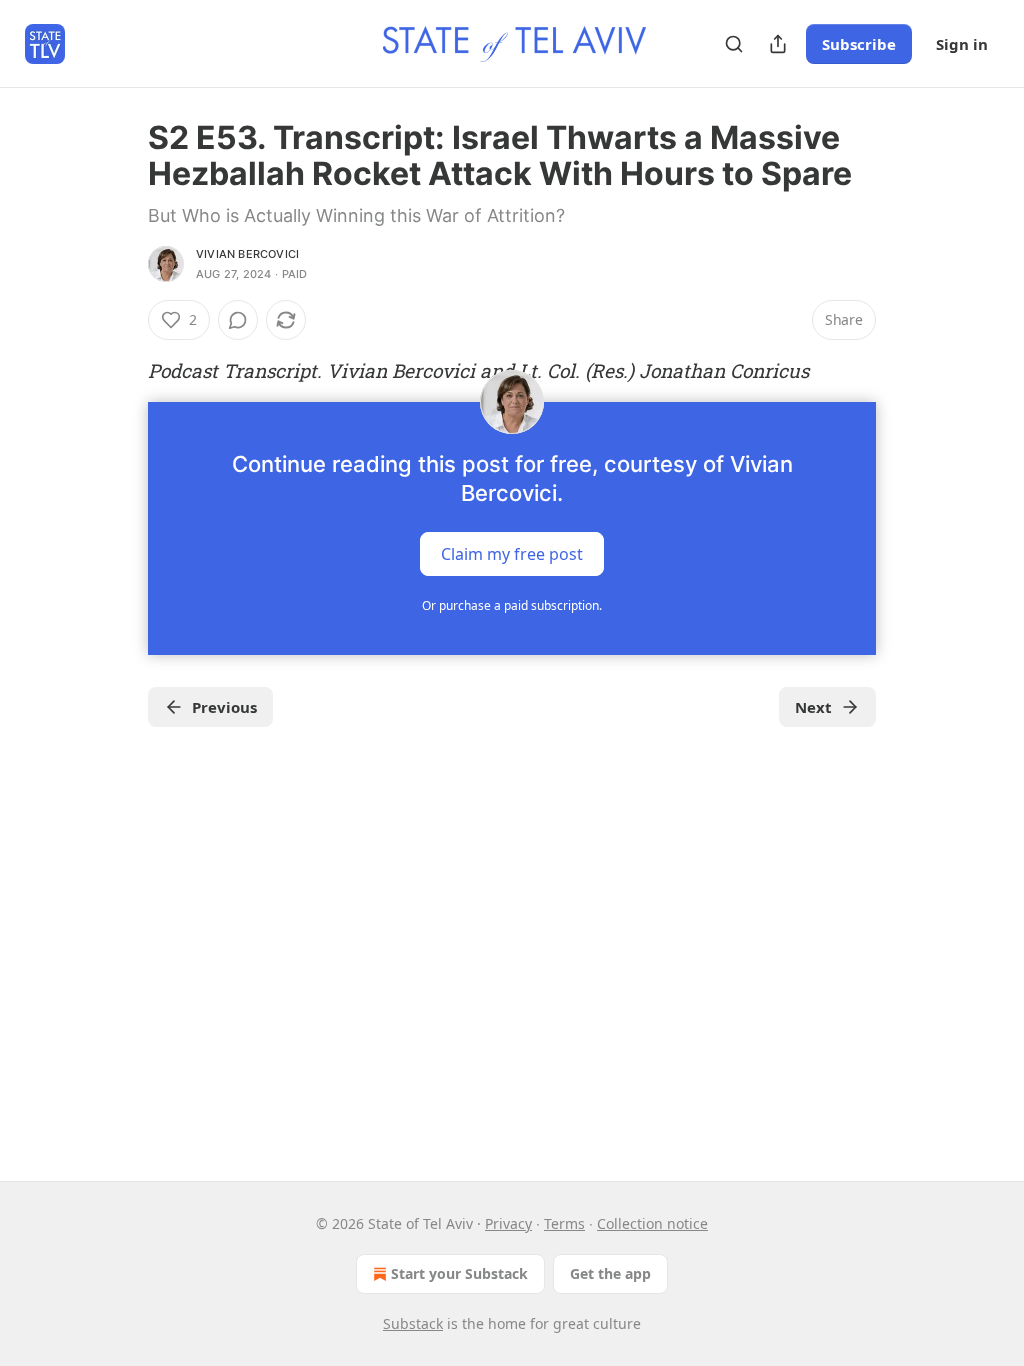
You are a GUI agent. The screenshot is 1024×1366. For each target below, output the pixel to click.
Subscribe (859, 44)
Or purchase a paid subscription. (512, 605)
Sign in (962, 44)
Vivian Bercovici (247, 254)
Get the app (610, 1273)
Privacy (508, 1223)
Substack (413, 1323)
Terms (564, 1223)
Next (813, 707)
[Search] (734, 44)
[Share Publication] (778, 44)
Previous (224, 707)
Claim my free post (512, 554)
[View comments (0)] (238, 320)
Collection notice (652, 1223)
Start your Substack (459, 1273)
